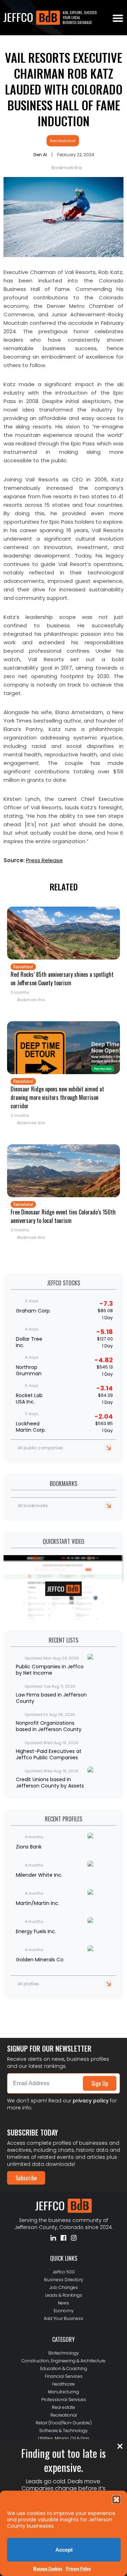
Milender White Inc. (39, 1875)
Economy (64, 2311)
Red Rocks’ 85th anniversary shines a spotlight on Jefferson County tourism (62, 979)
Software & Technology (64, 2431)
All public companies (40, 1448)
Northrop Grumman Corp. (29, 1370)
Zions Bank (29, 1847)
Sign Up (100, 2083)
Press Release (44, 860)
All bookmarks (33, 1506)
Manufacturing (64, 2392)
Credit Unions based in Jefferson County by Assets (50, 1783)
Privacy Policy (78, 2568)
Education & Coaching (64, 2368)
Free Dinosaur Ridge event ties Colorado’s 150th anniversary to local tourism (63, 1216)
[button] (116, 2499)
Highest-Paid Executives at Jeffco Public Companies (49, 1754)
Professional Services (64, 2400)
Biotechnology (64, 2353)
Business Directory (64, 2280)
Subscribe (26, 2178)
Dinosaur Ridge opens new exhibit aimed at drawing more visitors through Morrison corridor (57, 1097)
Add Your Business (64, 2318)
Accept (64, 2550)
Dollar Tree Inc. (29, 1342)
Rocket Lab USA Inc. (29, 1399)
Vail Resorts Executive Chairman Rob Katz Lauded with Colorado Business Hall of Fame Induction (64, 89)
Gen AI (40, 155)
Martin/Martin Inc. (38, 1903)
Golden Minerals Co (40, 1960)
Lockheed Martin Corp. (31, 1427)
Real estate (64, 2407)
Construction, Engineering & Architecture (64, 2361)
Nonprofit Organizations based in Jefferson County (49, 1726)
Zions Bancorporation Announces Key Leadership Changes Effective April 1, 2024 (62, 2014)
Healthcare (64, 2384)
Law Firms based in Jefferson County (51, 1698)
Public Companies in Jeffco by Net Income (50, 1670)
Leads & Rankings (64, 2295)
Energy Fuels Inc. (36, 1931)
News (64, 2303)
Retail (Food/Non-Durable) (64, 2423)
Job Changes (64, 2287)
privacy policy (91, 2101)
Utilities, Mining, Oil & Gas (64, 2438)
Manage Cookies (48, 2568)
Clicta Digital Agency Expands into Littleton (50, 2005)
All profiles (28, 1984)
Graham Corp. (33, 1311)
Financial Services (64, 2376)
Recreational (63, 141)
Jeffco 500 (64, 2272)
